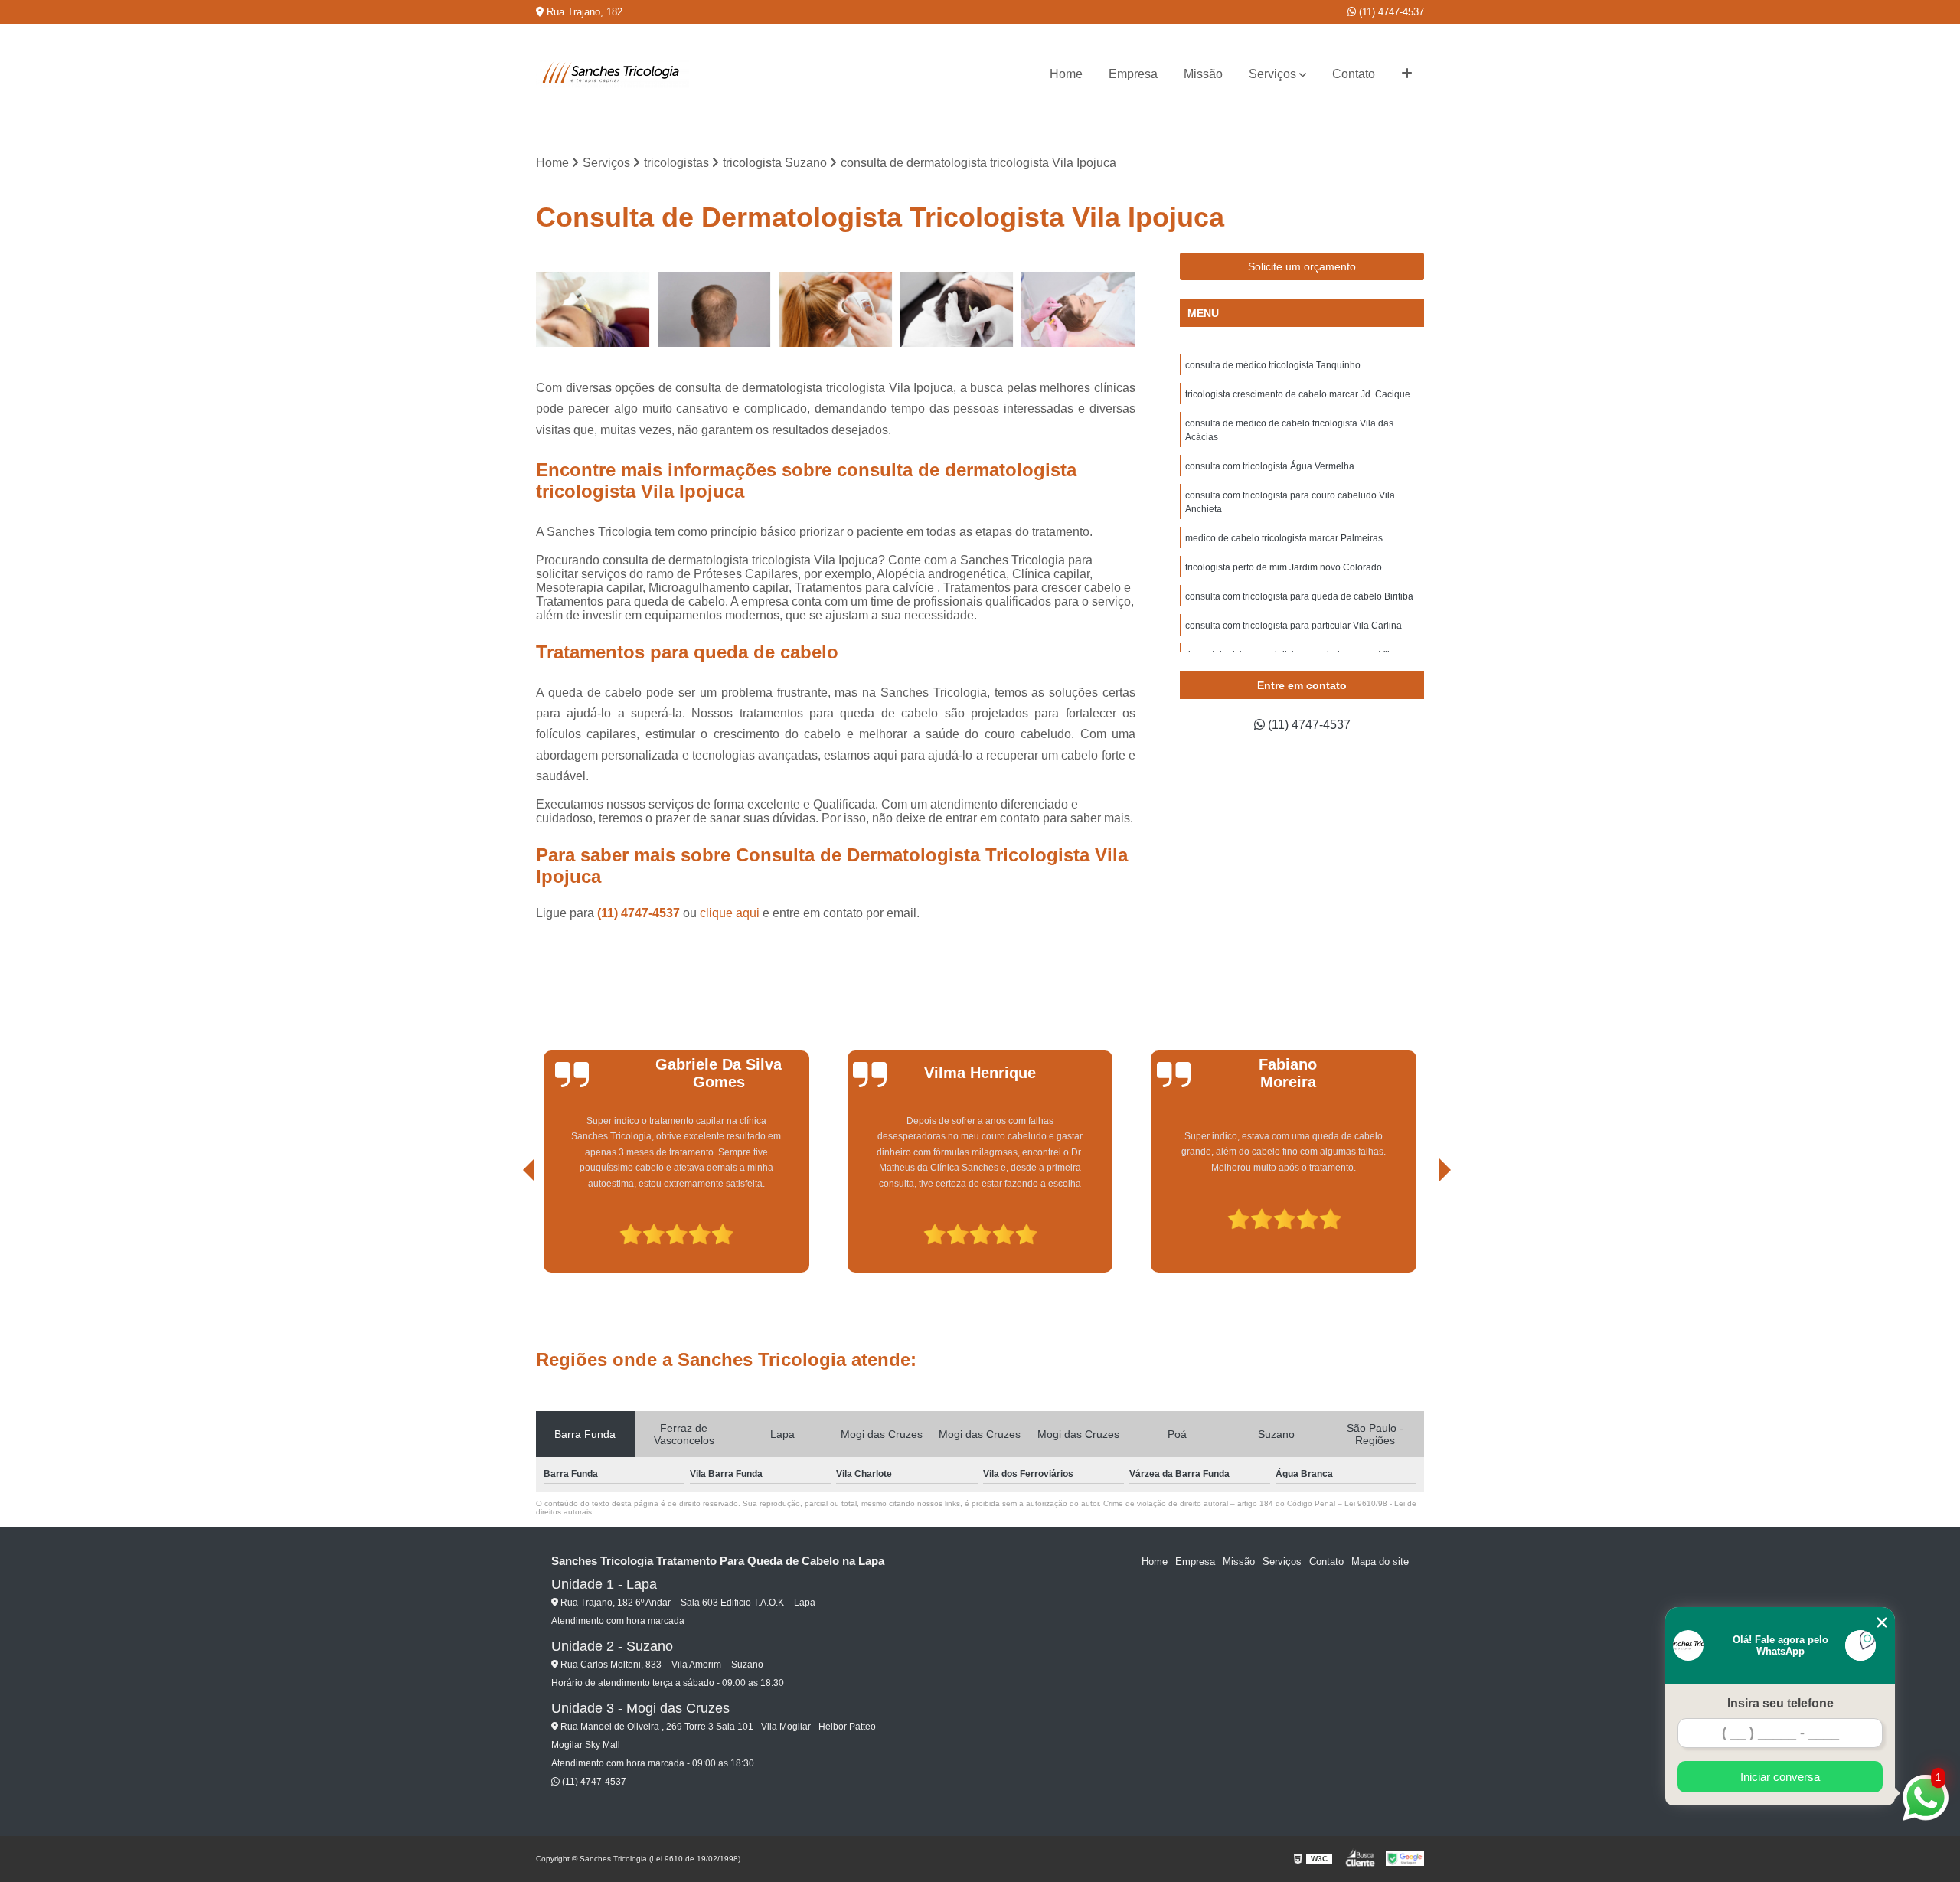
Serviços (1272, 74)
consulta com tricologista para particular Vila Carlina (1294, 626)
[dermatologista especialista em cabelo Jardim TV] (957, 310)
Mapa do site (1380, 1562)
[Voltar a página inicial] (612, 74)
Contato (1354, 74)
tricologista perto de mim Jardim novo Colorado (1284, 567)
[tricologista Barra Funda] (1078, 310)
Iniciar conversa (1780, 1777)
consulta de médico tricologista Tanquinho (1273, 365)
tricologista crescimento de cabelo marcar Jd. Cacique (1298, 394)
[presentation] (508, 1229)
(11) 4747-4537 (1390, 12)
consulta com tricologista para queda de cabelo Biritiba (1299, 596)
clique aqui (730, 913)
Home (1066, 74)
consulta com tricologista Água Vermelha (1270, 466)
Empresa (1133, 74)
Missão (1203, 74)
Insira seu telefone (1780, 1703)
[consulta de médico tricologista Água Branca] (836, 310)
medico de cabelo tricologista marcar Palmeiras (1284, 538)
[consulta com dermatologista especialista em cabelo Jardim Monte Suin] (593, 310)
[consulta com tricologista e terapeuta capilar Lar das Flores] (715, 310)
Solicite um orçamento (1302, 266)
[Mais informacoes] (1407, 74)
